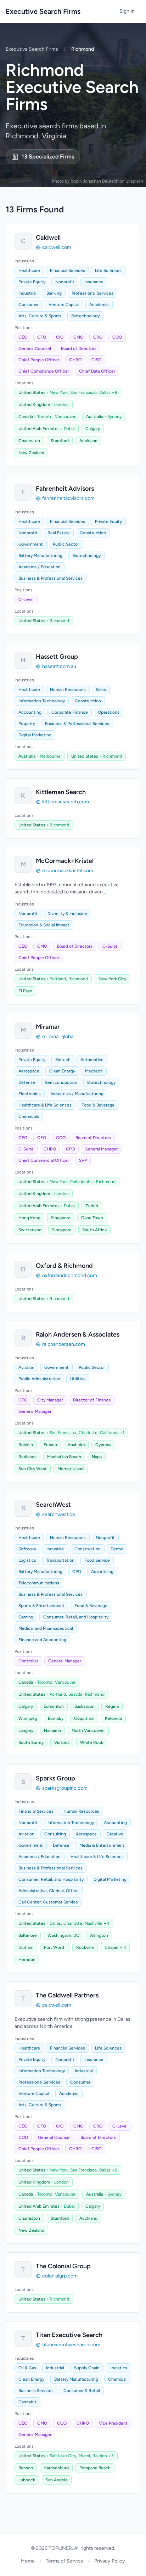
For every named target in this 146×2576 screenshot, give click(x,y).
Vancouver (65, 417)
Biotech (63, 1060)
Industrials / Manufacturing (77, 1094)
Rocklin (26, 1445)
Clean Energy (62, 1071)
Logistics (27, 1560)
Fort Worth (55, 1947)
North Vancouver (88, 1730)
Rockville (85, 1947)
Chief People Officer (39, 360)
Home (28, 2561)
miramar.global (58, 1036)
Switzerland (30, 1230)
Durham (26, 1947)
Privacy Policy (110, 2561)
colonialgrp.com (60, 2276)
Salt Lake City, (63, 2456)
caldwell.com (57, 247)
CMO (78, 337)
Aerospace (29, 1071)
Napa (97, 1457)
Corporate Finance (70, 712)
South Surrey (31, 1743)
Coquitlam (84, 1718)
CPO (70, 1149)
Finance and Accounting (42, 1640)
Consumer (29, 305)
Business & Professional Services (50, 578)
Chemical (117, 2379)
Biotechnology (85, 316)
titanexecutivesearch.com (71, 2345)
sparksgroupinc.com (65, 1788)
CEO (23, 337)
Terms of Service (64, 2561)
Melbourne (50, 756)
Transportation (60, 1560)
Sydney (114, 417)
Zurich (92, 1206)
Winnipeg (28, 1718)
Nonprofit (65, 282)
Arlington (99, 1935)
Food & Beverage (98, 1105)
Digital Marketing (35, 735)
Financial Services (68, 271)
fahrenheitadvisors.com (68, 498)
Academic (99, 305)
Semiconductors (61, 1082)
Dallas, (56, 1923)
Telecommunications (39, 1583)
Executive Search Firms (43, 11)
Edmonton (54, 1706)
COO (117, 337)
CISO (96, 360)
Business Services (36, 2391)
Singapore (61, 1218)
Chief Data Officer (97, 371)
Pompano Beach (95, 2468)
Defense (27, 1082)
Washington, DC (63, 1935)
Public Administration (39, 1379)
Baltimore (28, 1935)
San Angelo (57, 2480)
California (109, 1433)
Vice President (113, 2423)
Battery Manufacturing (40, 556)
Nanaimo (52, 1730)
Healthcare (29, 271)
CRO (98, 337)
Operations (109, 712)
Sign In (127, 11)
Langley (26, 1730)
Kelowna (113, 1718)
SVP (83, 1160)
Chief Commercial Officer (44, 1160)
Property (27, 724)
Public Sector (66, 544)
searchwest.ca (58, 1514)
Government (31, 544)
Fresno (50, 1445)
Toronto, (45, 417)
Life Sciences (108, 271)
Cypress (103, 1445)
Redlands (27, 1457)
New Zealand (31, 453)
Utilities (78, 1379)
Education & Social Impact (44, 925)
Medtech (94, 1071)
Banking (54, 293)
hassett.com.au (59, 666)
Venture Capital (64, 305)
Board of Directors (79, 349)
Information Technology (42, 701)
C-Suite (110, 946)
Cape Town (92, 1218)
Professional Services (92, 293)
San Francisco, (84, 392)
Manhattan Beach (64, 1457)
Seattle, (76, 1694)
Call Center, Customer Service (48, 1902)
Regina (112, 1706)
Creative (115, 1834)
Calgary (93, 429)
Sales (101, 690)
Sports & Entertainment (41, 1606)
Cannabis (27, 2402)
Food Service (97, 1560)
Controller (28, 1661)
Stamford (60, 441)
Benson (26, 2468)
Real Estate (59, 533)
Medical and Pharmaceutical (46, 1628)
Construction (93, 533)
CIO (60, 337)
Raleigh (100, 2456)
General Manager (101, 1149)
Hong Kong (29, 1218)
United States (32, 392)
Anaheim (76, 1445)
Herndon (27, 1959)
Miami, (85, 2456)
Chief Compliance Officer (44, 371)
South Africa (94, 1230)
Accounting (30, 712)
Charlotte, (89, 1433)
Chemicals (29, 1116)
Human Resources (68, 690)
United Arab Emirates (39, 429)
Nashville (94, 1923)
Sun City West (33, 1469)
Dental (117, 1549)
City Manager (50, 1400)
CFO (42, 337)
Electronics (30, 1094)
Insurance (94, 282)
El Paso (25, 991)
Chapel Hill (115, 1947)
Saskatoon (85, 1706)
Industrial (27, 293)
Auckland (88, 441)
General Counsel (35, 349)
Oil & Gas (27, 2368)
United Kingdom (34, 405)
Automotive (92, 1060)
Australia (95, 417)
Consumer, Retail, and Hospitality (76, 1617)
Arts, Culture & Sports (40, 316)
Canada (26, 417)
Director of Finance (92, 1400)
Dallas (105, 392)
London (61, 405)
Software (27, 1549)
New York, (59, 392)
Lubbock (27, 2480)
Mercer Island (71, 1469)
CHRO (75, 360)
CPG (77, 1572)
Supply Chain (87, 2368)
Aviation (26, 1367)
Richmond (59, 621)
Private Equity (32, 282)
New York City (112, 979)
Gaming (26, 1617)
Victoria (62, 1743)
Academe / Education (40, 567)
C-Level (26, 600)
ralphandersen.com (64, 1344)
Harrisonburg (56, 2468)
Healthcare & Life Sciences (45, 1105)
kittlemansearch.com (66, 802)
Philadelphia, (82, 1182)
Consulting (55, 1834)
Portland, (58, 979)
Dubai (69, 429)
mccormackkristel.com (68, 871)
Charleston (29, 441)
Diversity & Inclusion (67, 914)
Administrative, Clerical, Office (49, 1891)
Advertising (102, 1572)
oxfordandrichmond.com (70, 1275)
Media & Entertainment (102, 1845)
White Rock (92, 1743)
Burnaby (56, 1718)
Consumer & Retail (82, 2391)
